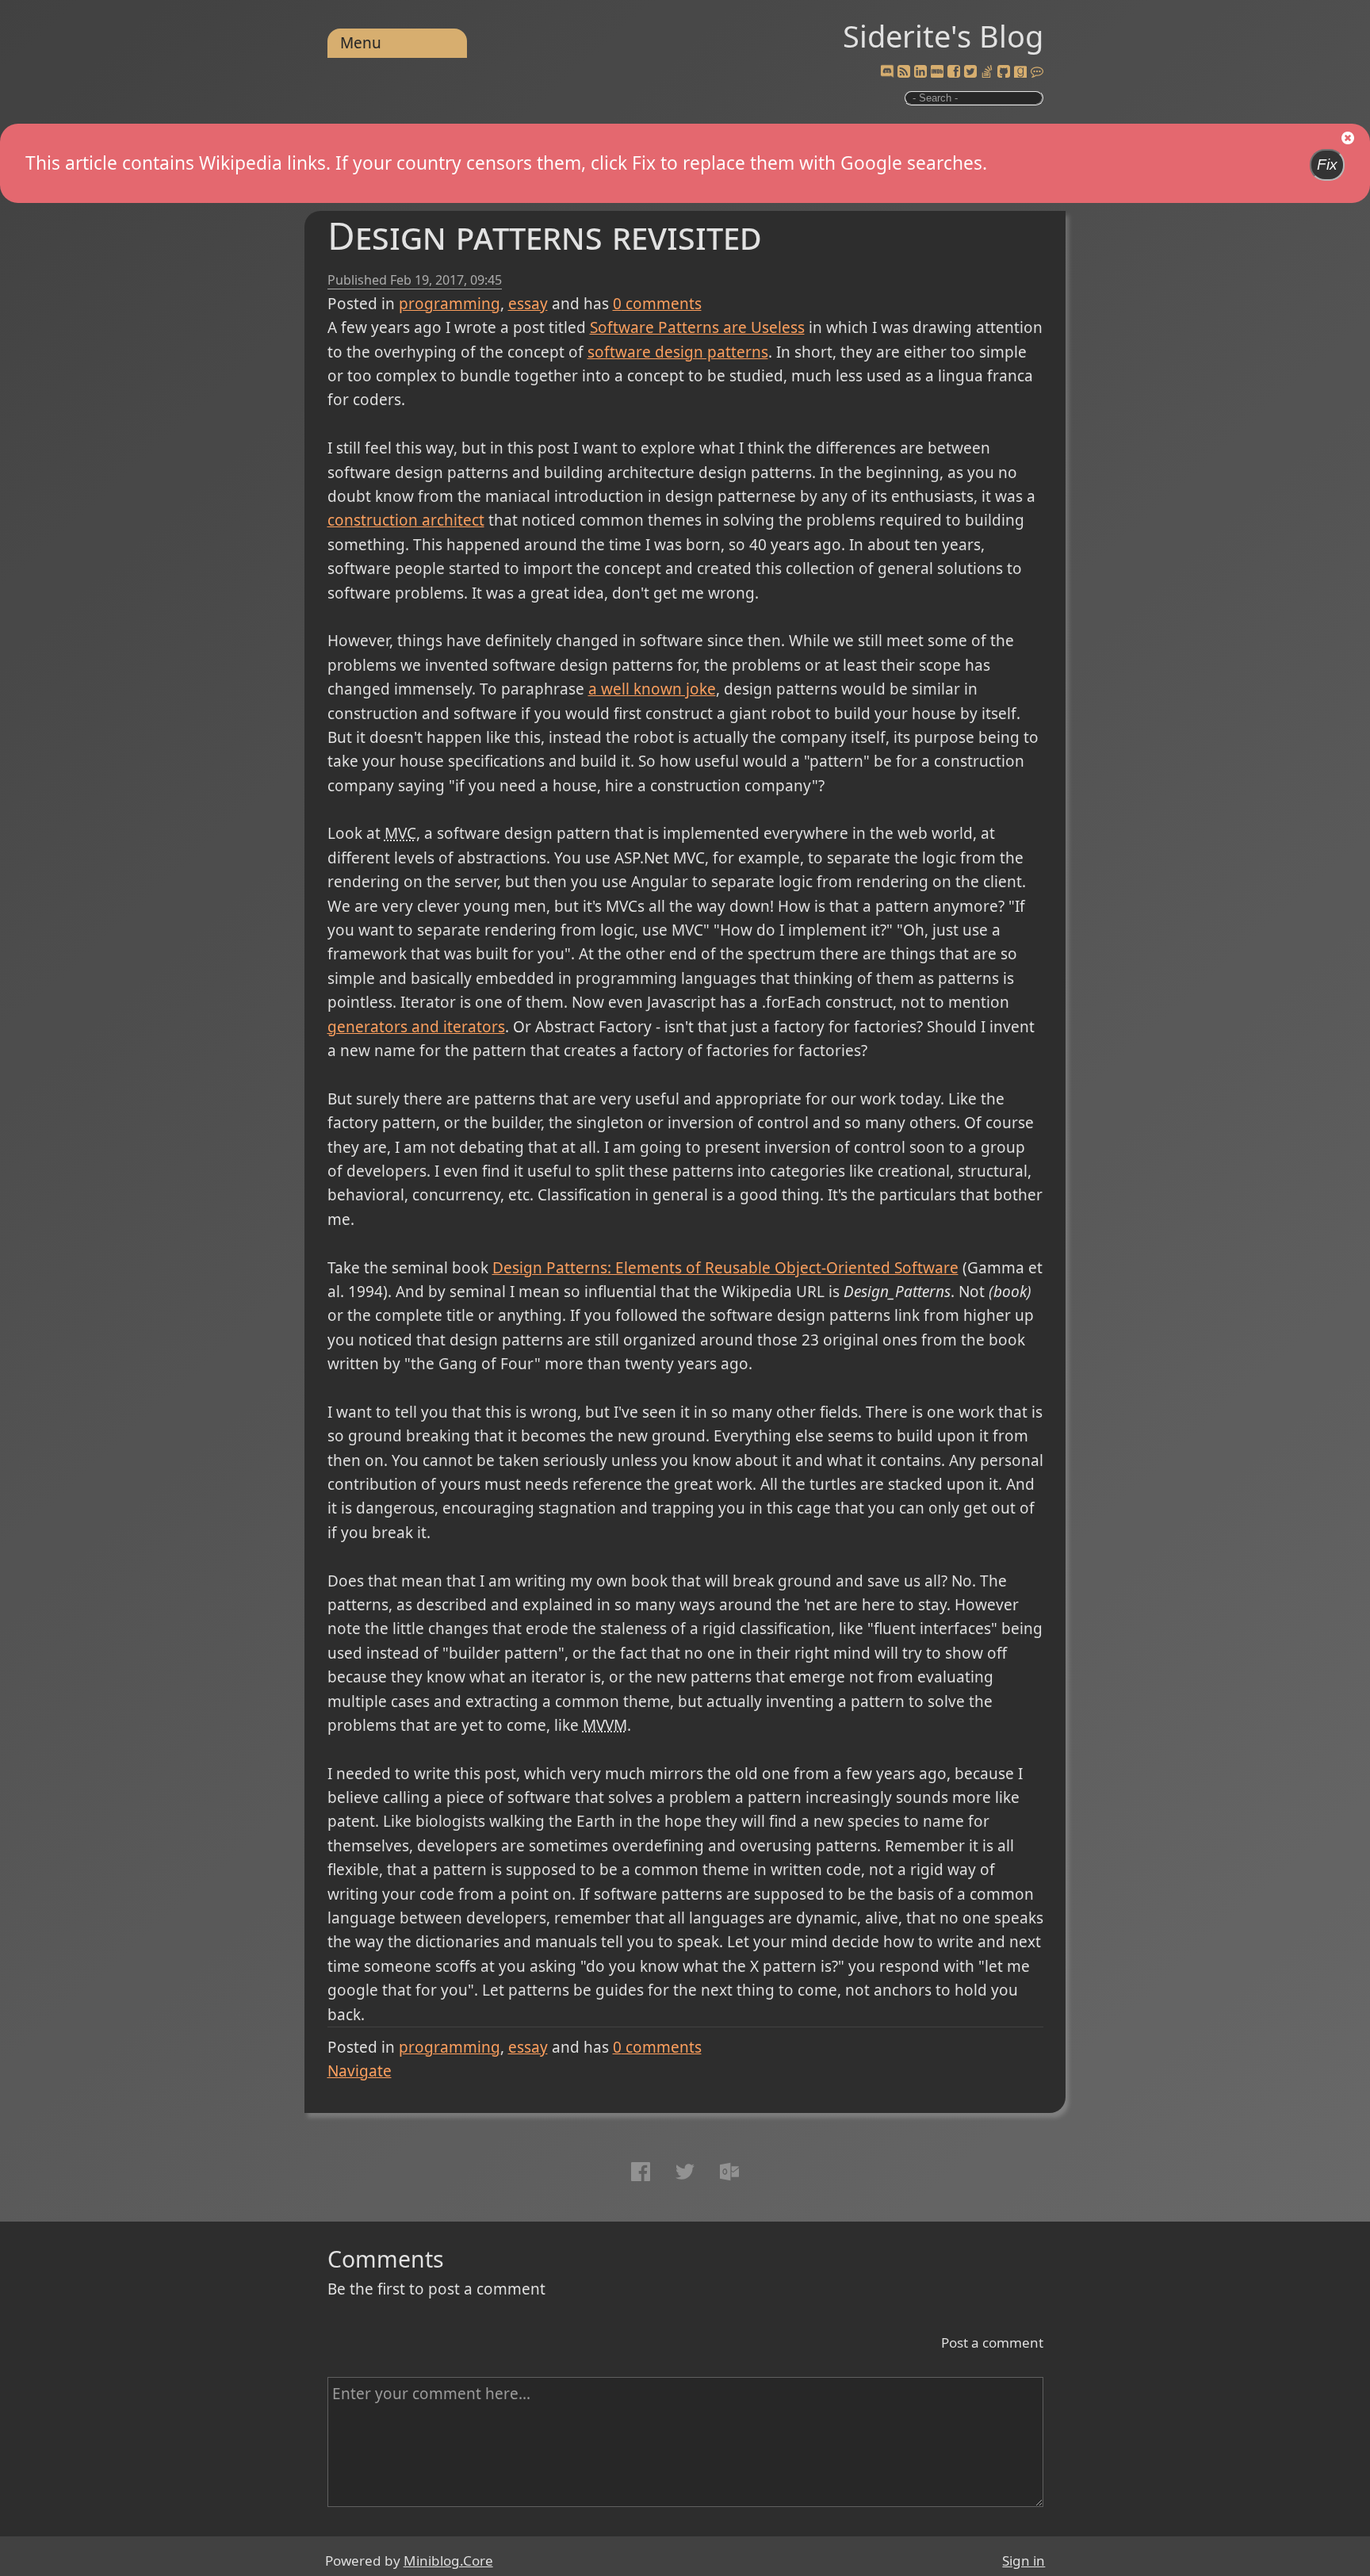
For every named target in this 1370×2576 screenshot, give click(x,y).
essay (528, 304)
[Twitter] (970, 72)
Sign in (1024, 2561)
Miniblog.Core (448, 2561)
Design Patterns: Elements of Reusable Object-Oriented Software (725, 1268)
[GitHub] (1004, 72)
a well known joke (652, 689)
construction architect (406, 520)
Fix (1327, 165)
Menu (361, 43)
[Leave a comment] (1037, 72)
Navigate (360, 2071)
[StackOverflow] (987, 72)
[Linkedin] (920, 72)
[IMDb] (937, 72)
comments (657, 304)
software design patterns (678, 352)
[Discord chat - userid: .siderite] (887, 72)
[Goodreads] (1020, 72)
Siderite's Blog (943, 36)
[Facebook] (954, 72)
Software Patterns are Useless (697, 327)
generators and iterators (416, 1027)
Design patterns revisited (545, 235)
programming (450, 304)
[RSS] (904, 72)
